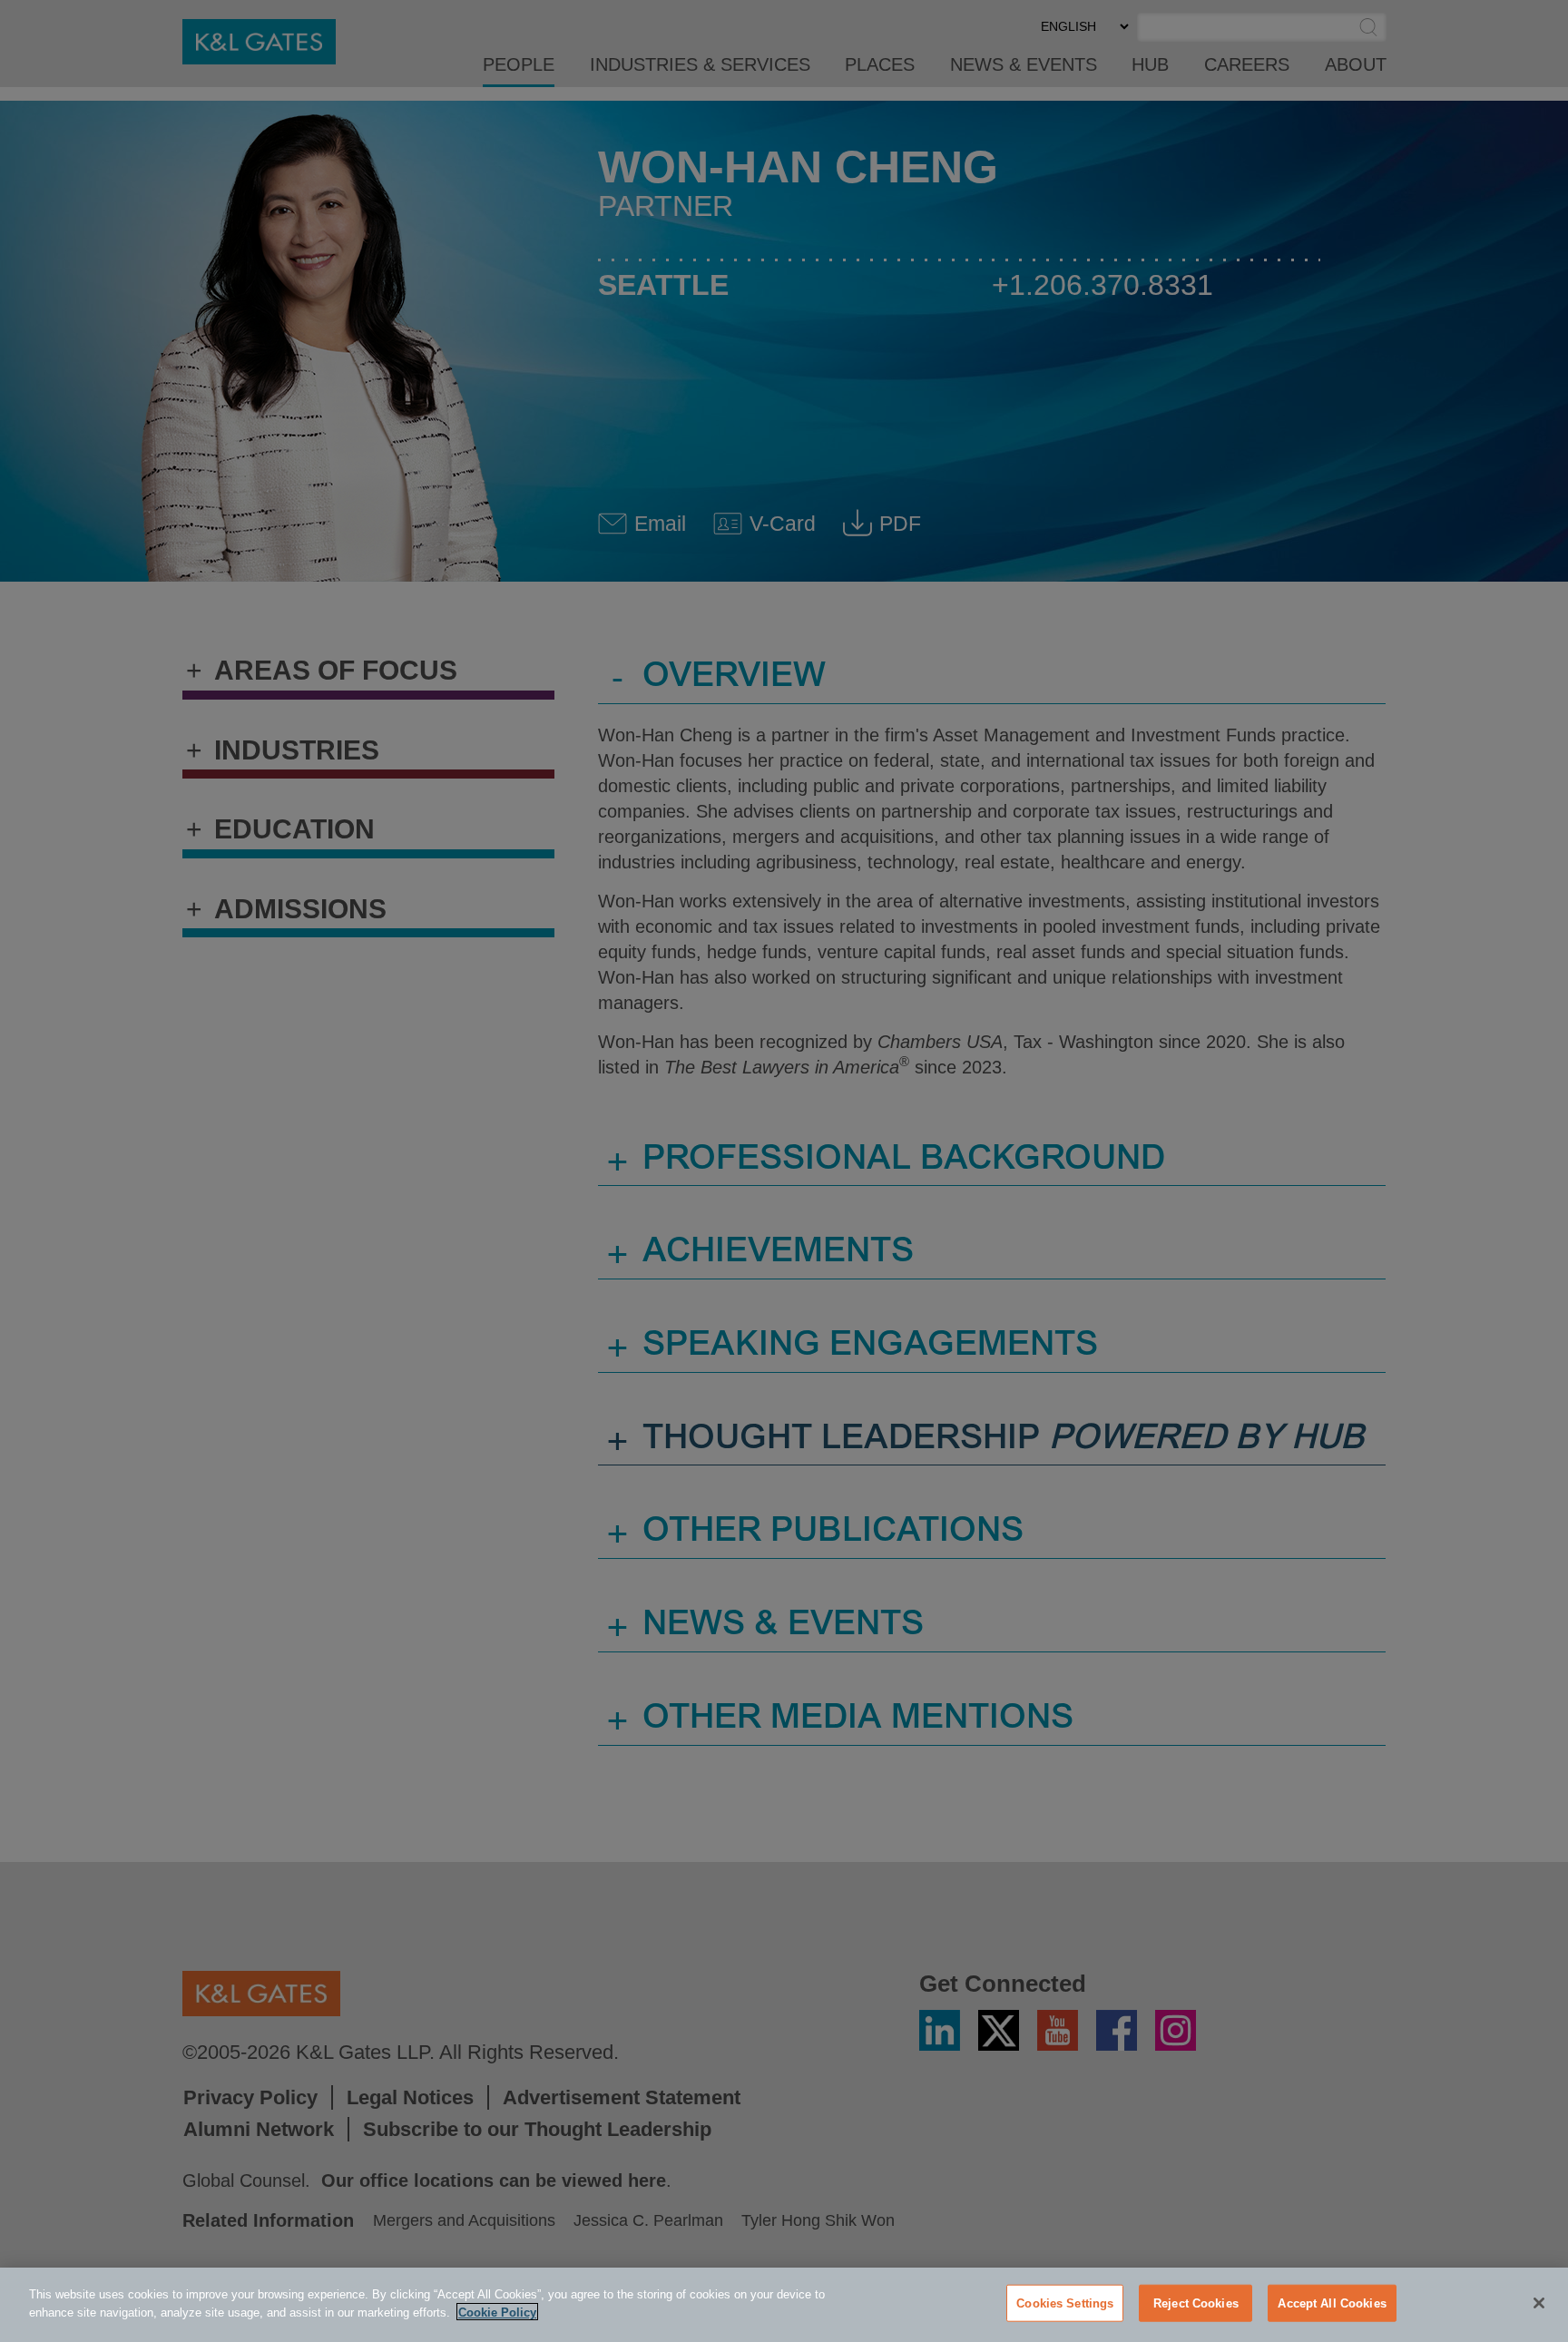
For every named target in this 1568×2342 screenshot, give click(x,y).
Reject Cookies (1196, 2303)
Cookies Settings (1065, 2303)
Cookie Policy (497, 2312)
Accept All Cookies (1332, 2303)
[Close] (1539, 2303)
